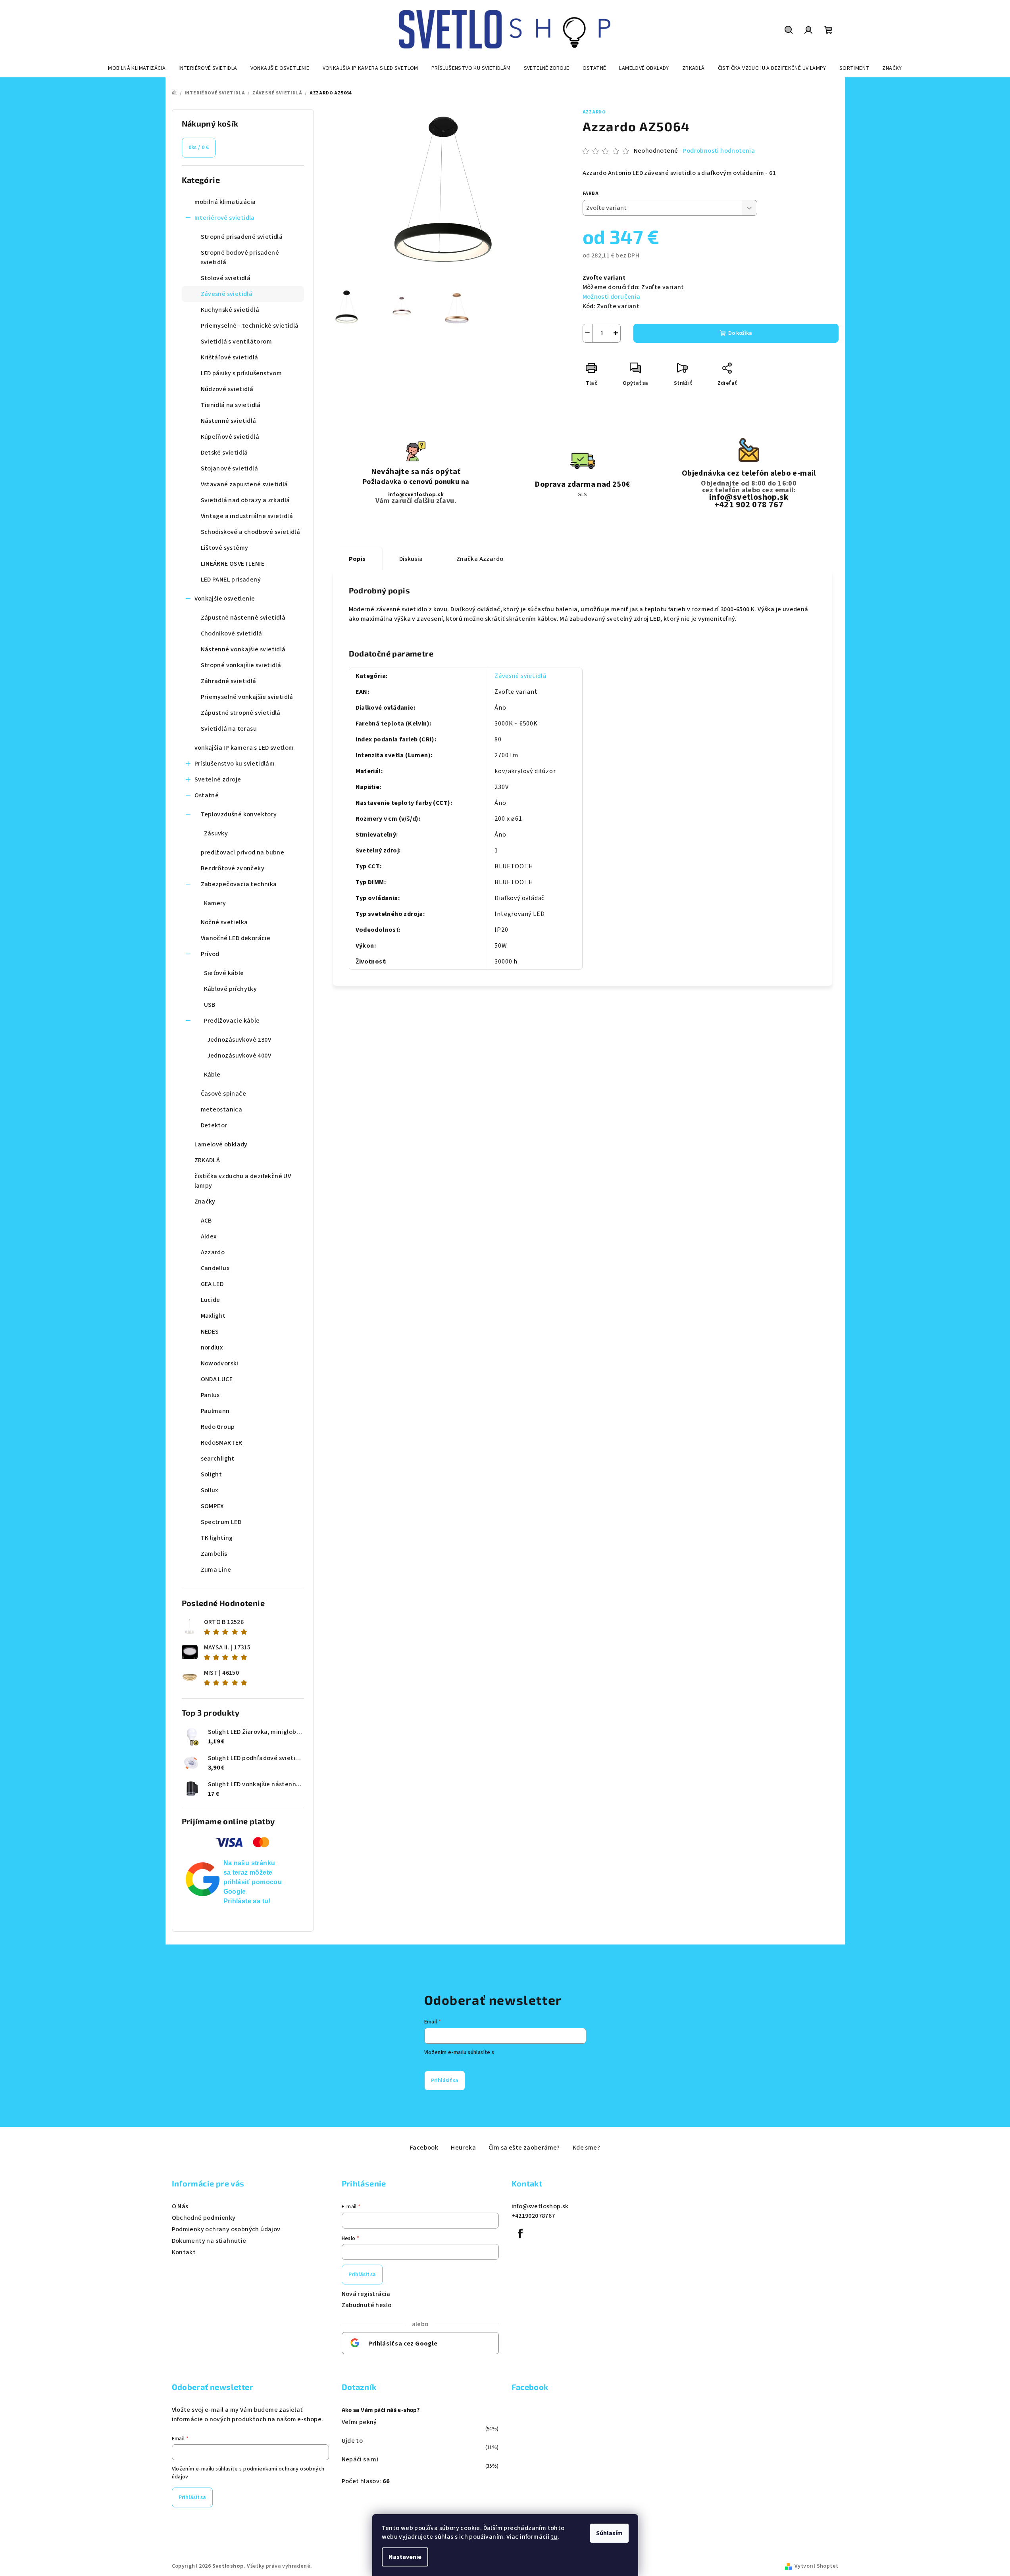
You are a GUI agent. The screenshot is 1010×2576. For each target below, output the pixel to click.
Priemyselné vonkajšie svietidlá (247, 697)
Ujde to (352, 2441)
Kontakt (184, 2252)
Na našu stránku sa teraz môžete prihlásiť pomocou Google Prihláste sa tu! (253, 1882)
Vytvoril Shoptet (816, 2566)
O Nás (180, 2206)
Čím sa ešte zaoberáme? (524, 2148)
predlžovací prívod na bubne (243, 852)
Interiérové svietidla (225, 218)
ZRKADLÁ (207, 1160)
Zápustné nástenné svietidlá (243, 618)
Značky (205, 1202)
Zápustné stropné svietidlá (241, 713)
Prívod (210, 954)
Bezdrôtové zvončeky (233, 868)
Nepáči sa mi (360, 2459)
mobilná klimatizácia (225, 202)
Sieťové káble (224, 973)
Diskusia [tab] (411, 559)
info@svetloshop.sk (416, 495)
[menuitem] (137, 68)
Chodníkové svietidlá (232, 633)
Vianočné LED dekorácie (236, 938)
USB (210, 1005)
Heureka (463, 2148)
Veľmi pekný (359, 2422)
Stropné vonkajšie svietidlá (241, 665)
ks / (199, 148)
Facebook (424, 2148)
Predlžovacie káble (232, 1021)
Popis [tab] (357, 559)
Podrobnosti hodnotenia (719, 151)
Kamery (215, 903)
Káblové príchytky (231, 989)
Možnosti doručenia (612, 297)
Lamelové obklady (221, 1144)
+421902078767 (533, 2216)
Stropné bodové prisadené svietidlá (240, 257)
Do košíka (740, 333)
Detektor (214, 1125)
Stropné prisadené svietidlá (242, 237)
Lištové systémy (225, 548)
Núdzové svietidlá (227, 389)
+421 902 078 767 (749, 505)
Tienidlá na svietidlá (231, 405)
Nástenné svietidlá (229, 421)
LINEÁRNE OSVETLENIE (233, 564)
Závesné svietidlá (227, 294)
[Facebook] (521, 2234)
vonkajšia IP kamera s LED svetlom (244, 748)
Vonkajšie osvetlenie (225, 599)
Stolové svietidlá (226, 278)
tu (554, 2537)
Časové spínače (224, 1094)
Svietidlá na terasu (229, 729)
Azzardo (594, 112)
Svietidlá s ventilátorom (237, 342)
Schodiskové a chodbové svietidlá (251, 532)
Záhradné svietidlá (229, 681)
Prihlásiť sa (445, 2081)
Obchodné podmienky (204, 2218)
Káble (212, 1075)
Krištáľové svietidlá (230, 357)
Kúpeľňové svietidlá (230, 437)
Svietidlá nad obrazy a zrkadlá (245, 500)
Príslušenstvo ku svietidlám (235, 764)
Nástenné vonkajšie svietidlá (243, 649)
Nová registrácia (366, 2294)
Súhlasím (609, 2533)
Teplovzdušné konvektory (239, 814)
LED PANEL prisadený (231, 580)
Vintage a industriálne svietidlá (247, 516)
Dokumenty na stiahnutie (209, 2241)
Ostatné (207, 795)
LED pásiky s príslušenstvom (241, 373)
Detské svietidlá (224, 453)
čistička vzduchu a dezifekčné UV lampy (243, 1181)
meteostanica (222, 1109)
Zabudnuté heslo (367, 2305)
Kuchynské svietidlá (230, 310)
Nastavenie (405, 2557)
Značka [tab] (480, 559)
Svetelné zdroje (218, 779)
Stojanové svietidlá (230, 468)
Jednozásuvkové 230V (239, 1040)
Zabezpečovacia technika (239, 884)
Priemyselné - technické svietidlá (250, 326)
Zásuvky (216, 833)
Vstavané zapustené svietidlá (244, 484)
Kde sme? (586, 2148)
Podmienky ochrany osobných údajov (226, 2229)
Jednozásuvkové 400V (239, 1056)
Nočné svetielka (224, 922)
